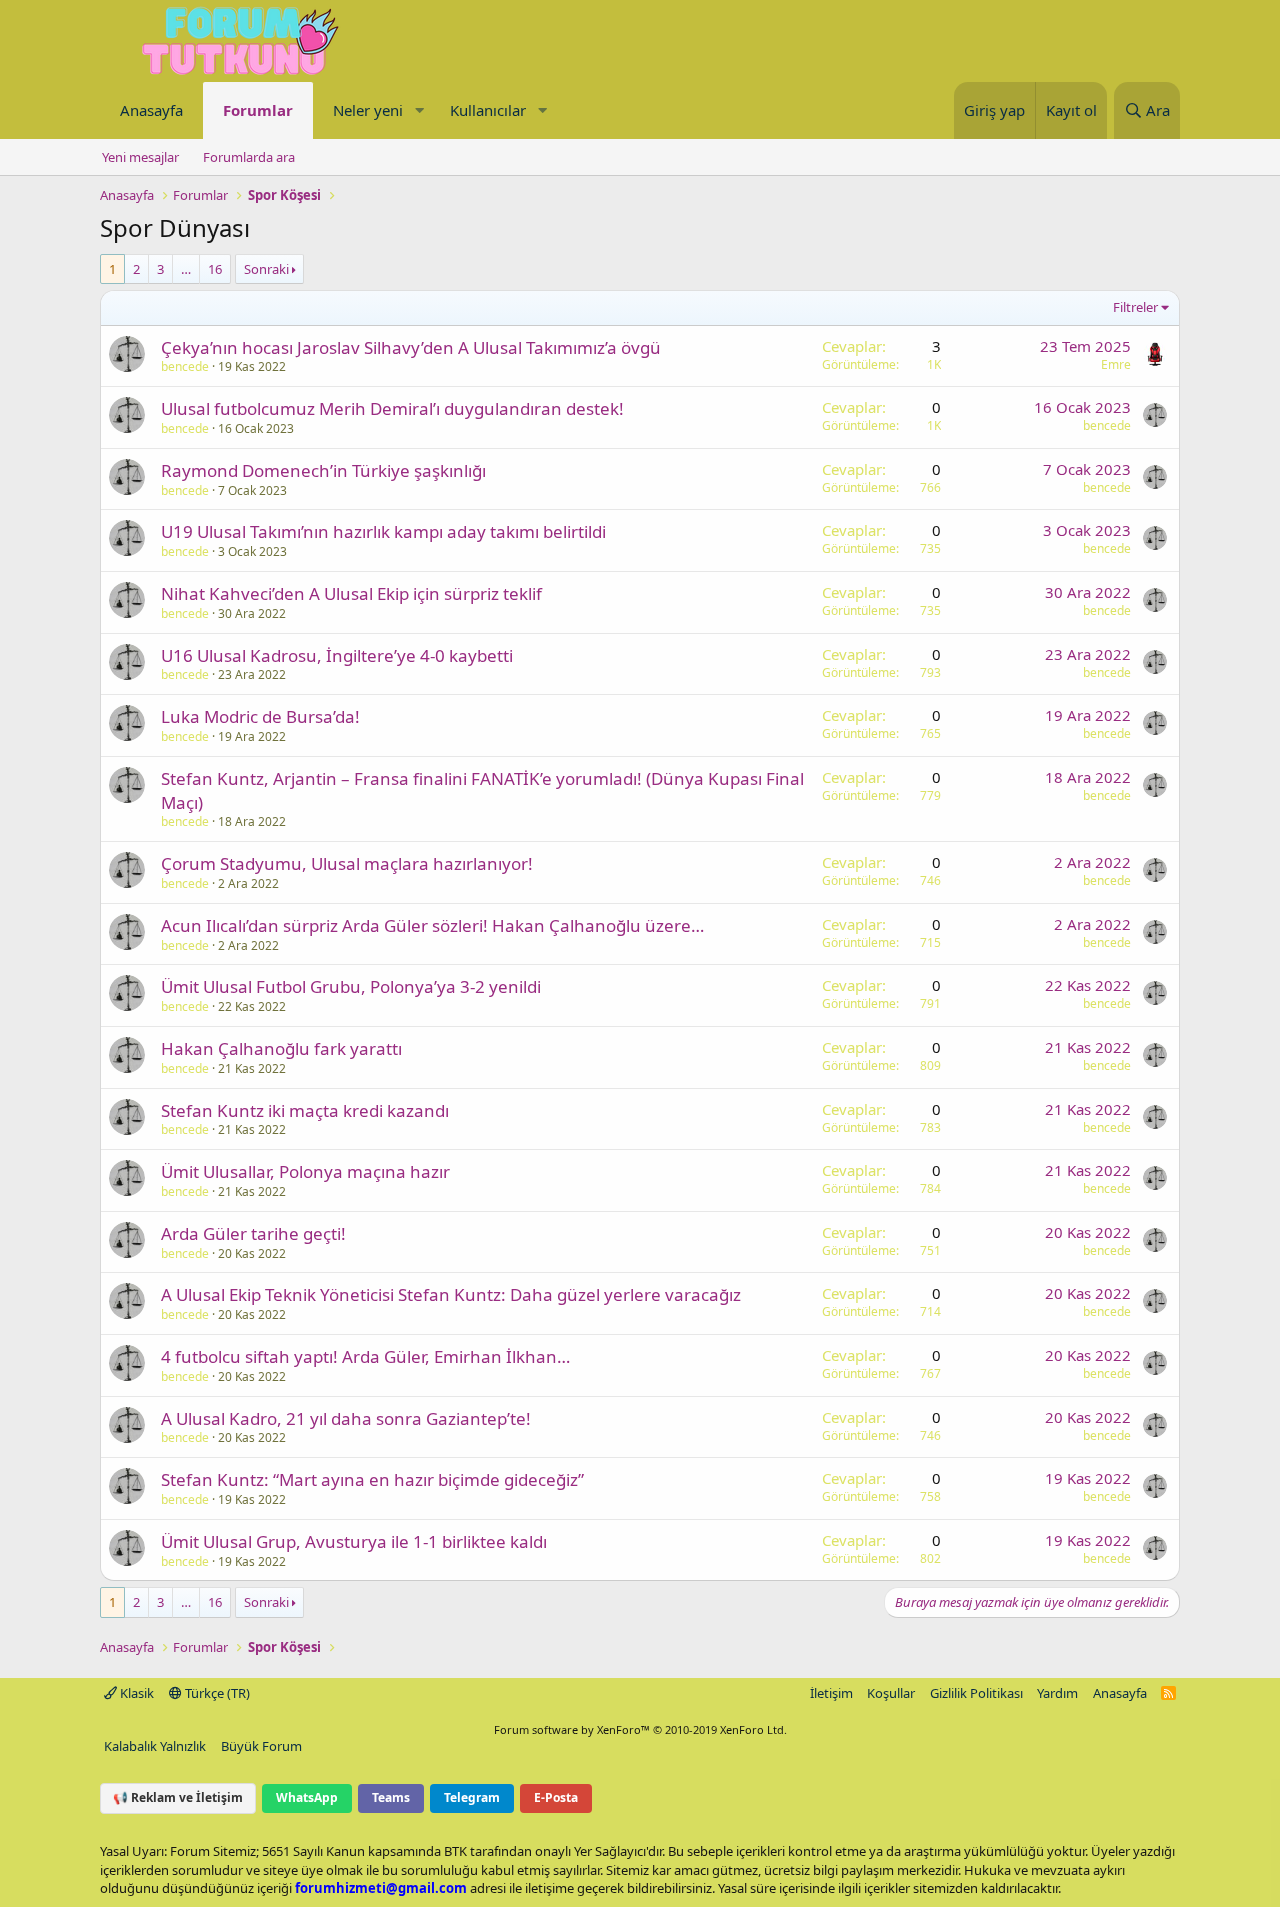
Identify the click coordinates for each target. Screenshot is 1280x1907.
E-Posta (556, 1797)
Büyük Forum (261, 1746)
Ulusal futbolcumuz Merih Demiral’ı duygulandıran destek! (392, 408)
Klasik (135, 1693)
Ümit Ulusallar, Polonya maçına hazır (305, 1171)
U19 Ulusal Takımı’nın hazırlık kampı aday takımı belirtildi (383, 531)
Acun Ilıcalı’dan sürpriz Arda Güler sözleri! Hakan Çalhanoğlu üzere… (432, 925)
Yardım (1057, 1693)
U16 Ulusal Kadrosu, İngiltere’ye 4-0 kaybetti (337, 655)
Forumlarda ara (249, 157)
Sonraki (266, 269)
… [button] (186, 269)
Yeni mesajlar (140, 157)
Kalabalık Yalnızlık (155, 1746)
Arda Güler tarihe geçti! (253, 1233)
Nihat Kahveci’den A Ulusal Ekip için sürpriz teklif (351, 593)
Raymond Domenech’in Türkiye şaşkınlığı (323, 470)
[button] (419, 110)
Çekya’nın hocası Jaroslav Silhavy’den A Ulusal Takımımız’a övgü (411, 347)
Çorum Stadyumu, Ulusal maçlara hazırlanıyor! (347, 863)
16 (215, 269)
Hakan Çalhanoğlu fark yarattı (281, 1048)
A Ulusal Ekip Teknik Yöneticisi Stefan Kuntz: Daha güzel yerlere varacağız (451, 1294)
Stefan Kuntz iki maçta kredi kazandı (305, 1110)
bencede (185, 366)
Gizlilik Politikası (976, 1693)
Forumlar (258, 110)
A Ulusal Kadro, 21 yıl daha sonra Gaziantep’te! (346, 1418)
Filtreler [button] (1135, 307)
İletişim (831, 1693)
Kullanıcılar (488, 110)
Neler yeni (368, 110)
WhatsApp (307, 1797)
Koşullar (891, 1693)
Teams (391, 1797)
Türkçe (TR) (216, 1693)
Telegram (472, 1797)
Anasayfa (151, 110)
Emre (1116, 364)
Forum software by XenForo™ (640, 1729)
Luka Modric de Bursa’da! (260, 716)
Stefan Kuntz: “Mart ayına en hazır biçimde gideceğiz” (372, 1479)
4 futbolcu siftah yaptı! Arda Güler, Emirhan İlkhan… (365, 1356)
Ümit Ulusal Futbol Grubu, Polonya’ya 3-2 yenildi (351, 986)
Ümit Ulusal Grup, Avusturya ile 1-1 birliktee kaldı (354, 1541)
